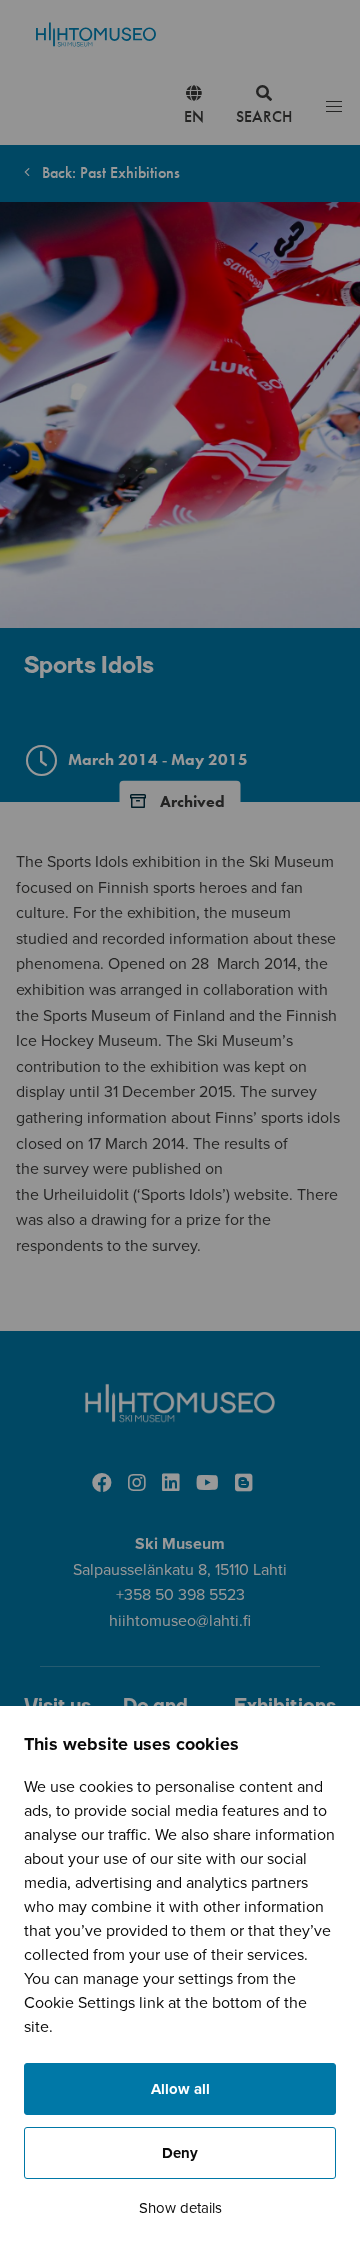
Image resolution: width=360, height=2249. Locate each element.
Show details (180, 2208)
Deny (180, 2153)
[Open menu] (334, 107)
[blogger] (244, 1484)
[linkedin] (171, 1484)
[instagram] (137, 1484)
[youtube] (207, 1484)
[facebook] (102, 1484)
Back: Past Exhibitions (109, 172)
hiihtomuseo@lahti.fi (180, 1621)
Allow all (180, 2089)
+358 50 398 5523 (180, 1595)
